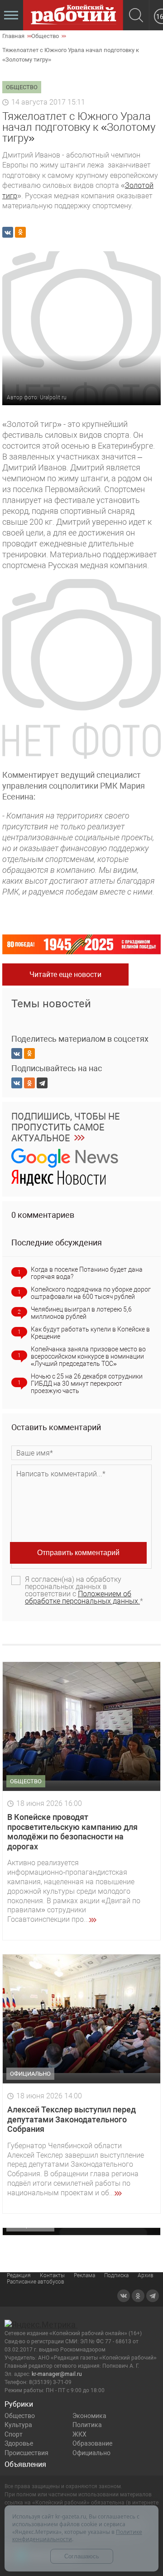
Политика (87, 2425)
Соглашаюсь (82, 2556)
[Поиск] (136, 16)
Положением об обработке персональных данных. (82, 1597)
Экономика (89, 2416)
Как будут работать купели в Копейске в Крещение (90, 1333)
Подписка (116, 2275)
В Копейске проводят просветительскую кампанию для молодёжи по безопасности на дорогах (72, 1832)
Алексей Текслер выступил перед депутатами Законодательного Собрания (72, 2119)
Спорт (14, 2434)
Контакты (52, 2275)
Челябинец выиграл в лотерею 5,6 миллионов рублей (81, 1313)
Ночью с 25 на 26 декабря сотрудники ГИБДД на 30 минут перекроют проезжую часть (87, 1384)
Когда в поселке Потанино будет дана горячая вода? (87, 1273)
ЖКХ (79, 2434)
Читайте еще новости (65, 974)
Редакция (19, 2275)
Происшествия (26, 2453)
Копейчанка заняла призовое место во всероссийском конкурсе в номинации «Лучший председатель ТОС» (88, 1356)
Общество (20, 2416)
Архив (146, 2275)
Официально (91, 2453)
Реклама (84, 2275)
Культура (18, 2425)
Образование (92, 2443)
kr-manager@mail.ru (57, 2374)
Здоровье (19, 2443)
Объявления (25, 2464)
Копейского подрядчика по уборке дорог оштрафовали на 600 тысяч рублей (91, 1293)
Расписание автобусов (36, 2282)
